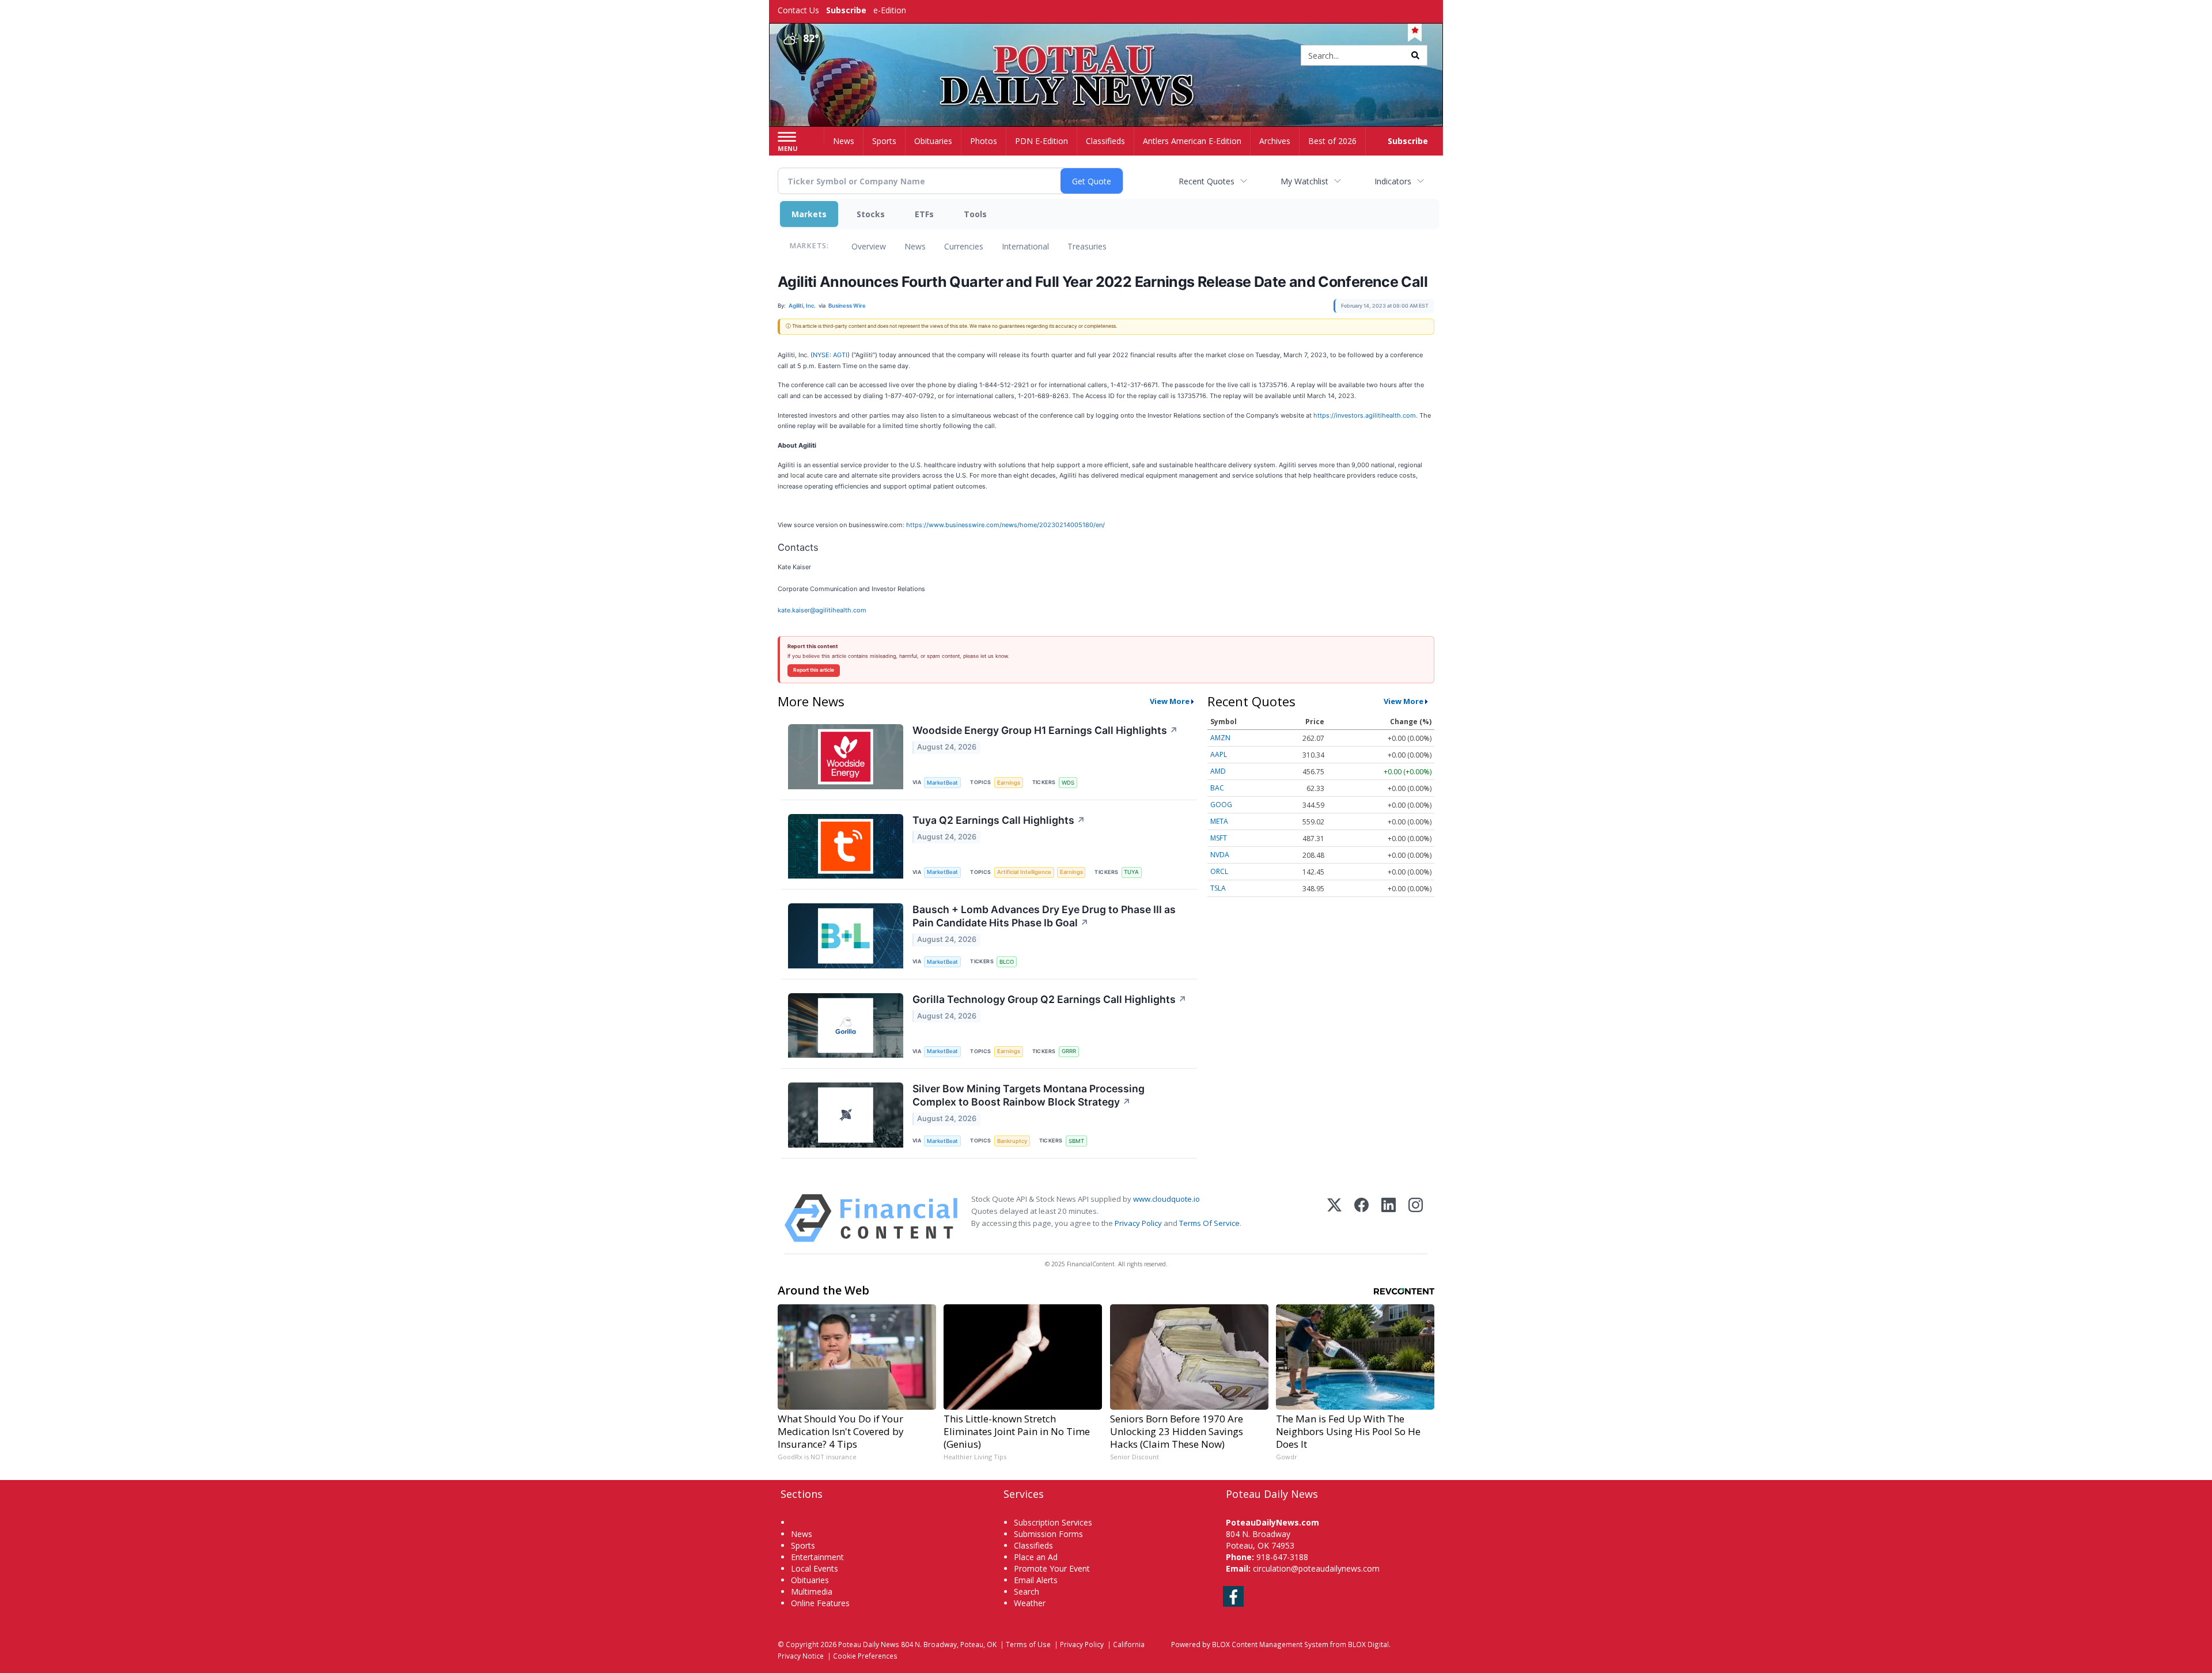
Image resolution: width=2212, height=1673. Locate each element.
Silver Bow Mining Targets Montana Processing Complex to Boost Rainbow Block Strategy (1029, 1095)
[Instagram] (1416, 1218)
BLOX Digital (1368, 1644)
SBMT (1076, 1141)
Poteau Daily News (869, 1644)
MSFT (1219, 838)
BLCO (1007, 962)
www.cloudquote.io (1166, 1199)
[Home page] (1106, 56)
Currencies (964, 246)
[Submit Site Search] (1415, 55)
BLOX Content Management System (1270, 1644)
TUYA (1131, 872)
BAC (1217, 788)
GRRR (1069, 1051)
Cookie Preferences (865, 1656)
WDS (1068, 783)
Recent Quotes (1207, 181)
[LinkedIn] (1389, 1218)
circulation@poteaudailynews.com (1316, 1568)
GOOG (1221, 805)
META (1219, 821)
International (1025, 246)
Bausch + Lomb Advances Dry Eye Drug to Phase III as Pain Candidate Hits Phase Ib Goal (1044, 916)
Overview (869, 246)
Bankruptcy (1012, 1141)
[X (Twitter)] (1334, 1218)
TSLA (1218, 888)
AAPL (1219, 754)
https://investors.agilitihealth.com (1365, 415)
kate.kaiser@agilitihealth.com (822, 610)
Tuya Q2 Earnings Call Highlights (999, 820)
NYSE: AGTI (830, 355)
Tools (975, 214)
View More (1170, 701)
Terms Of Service (1209, 1223)
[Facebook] (1361, 1218)
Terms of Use (1028, 1644)
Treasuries (1087, 246)
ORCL (1219, 871)
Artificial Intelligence (1024, 872)
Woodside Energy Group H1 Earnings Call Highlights (1045, 730)
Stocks (871, 214)
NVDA (1220, 855)
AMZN (1220, 738)
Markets (809, 214)
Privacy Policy (1138, 1223)
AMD (1218, 771)
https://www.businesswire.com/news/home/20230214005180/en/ (1005, 525)
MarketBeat (942, 783)
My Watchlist (1304, 181)
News (915, 246)
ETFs (924, 214)
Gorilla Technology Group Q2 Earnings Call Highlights (1050, 999)
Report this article (814, 670)
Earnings (1009, 783)
